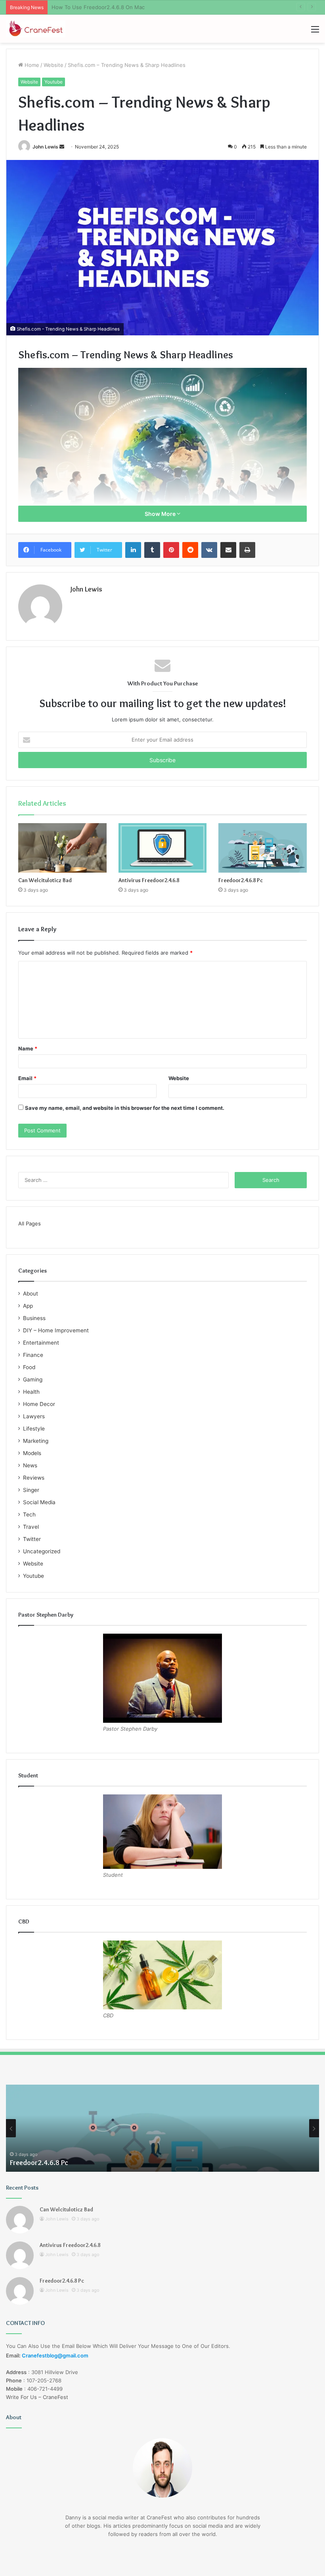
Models (32, 1453)
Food (29, 1367)
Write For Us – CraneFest (37, 2397)
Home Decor (39, 1404)
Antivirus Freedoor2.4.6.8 (149, 880)
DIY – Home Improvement (56, 1330)
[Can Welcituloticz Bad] (62, 848)
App (28, 1306)
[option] (162, 2128)
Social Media (39, 1502)
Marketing (36, 1441)
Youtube (54, 82)
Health (31, 1392)
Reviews (34, 1478)
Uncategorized (42, 1551)
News (30, 1465)
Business (34, 1318)
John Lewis (45, 147)
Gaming (33, 1379)
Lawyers (34, 1416)
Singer (31, 1490)
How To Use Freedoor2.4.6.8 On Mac (98, 7)
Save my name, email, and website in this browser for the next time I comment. (125, 1108)
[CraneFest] (36, 29)
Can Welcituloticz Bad (45, 880)
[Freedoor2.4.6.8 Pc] (263, 848)
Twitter (32, 1539)
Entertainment (41, 1343)
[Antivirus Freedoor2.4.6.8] (163, 848)
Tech (29, 1514)
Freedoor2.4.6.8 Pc (241, 880)
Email (27, 1078)
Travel (31, 1527)
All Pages (30, 1223)
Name (28, 1048)
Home (31, 65)
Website (54, 65)
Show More (161, 514)
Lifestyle (34, 1429)
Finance (33, 1355)
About (31, 1294)
